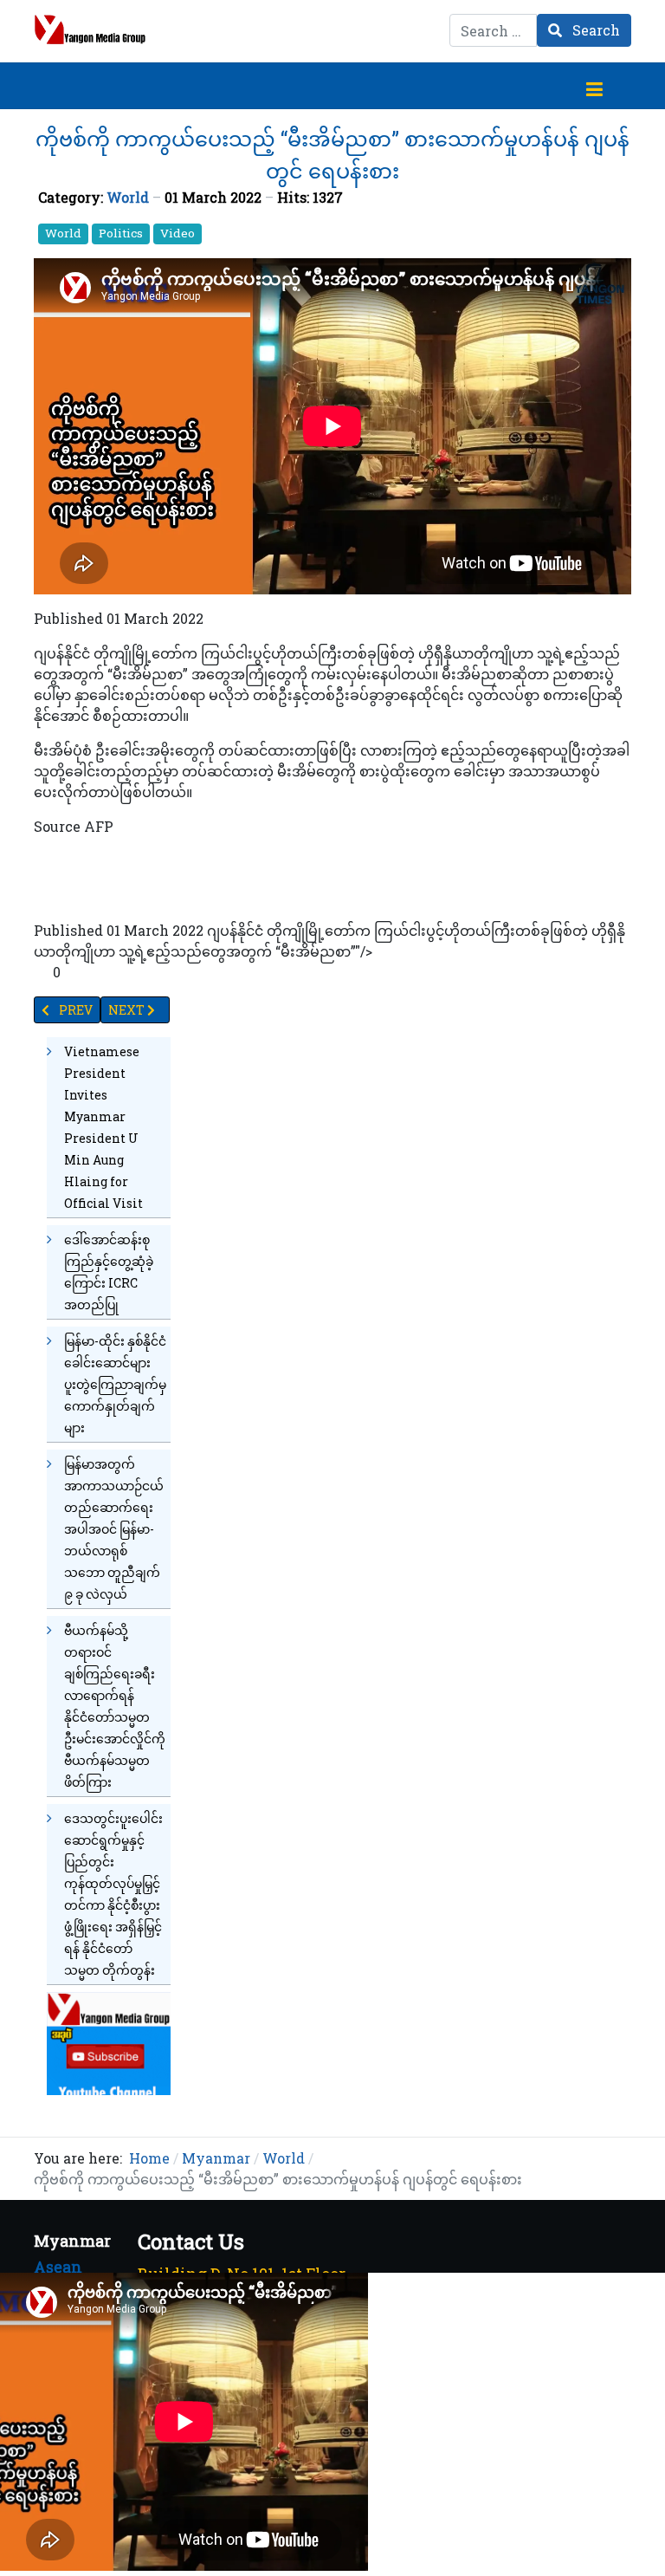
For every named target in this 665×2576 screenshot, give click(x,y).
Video (178, 233)
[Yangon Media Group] (90, 29)
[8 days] (109, 2042)
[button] (594, 86)
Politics (121, 233)
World (128, 197)
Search (594, 30)
